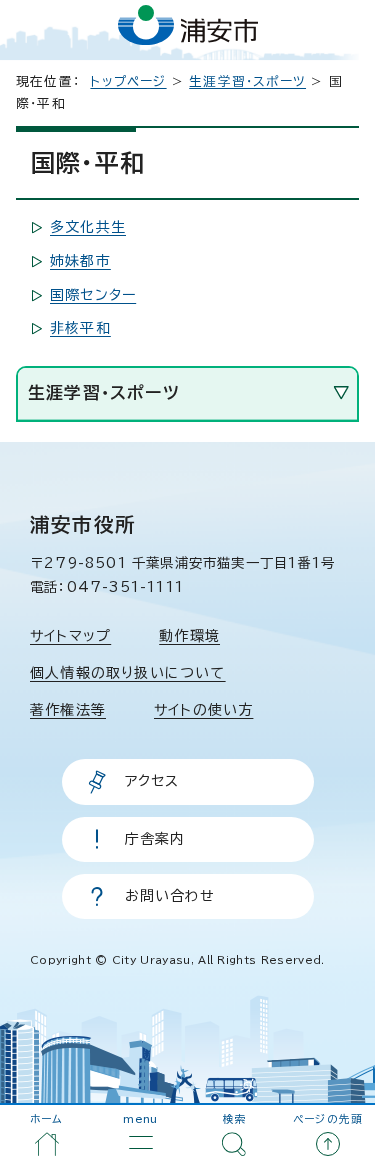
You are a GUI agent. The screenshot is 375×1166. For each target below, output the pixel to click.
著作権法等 (68, 710)
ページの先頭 (328, 1119)
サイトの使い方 (203, 710)
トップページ (128, 81)
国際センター (93, 295)
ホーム (47, 1119)
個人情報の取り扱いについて (128, 673)
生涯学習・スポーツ (247, 81)
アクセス (152, 781)
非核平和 (80, 328)
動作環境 (189, 636)
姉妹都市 (80, 261)
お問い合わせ (170, 896)
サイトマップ (70, 636)
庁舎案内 (155, 839)
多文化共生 (88, 227)
